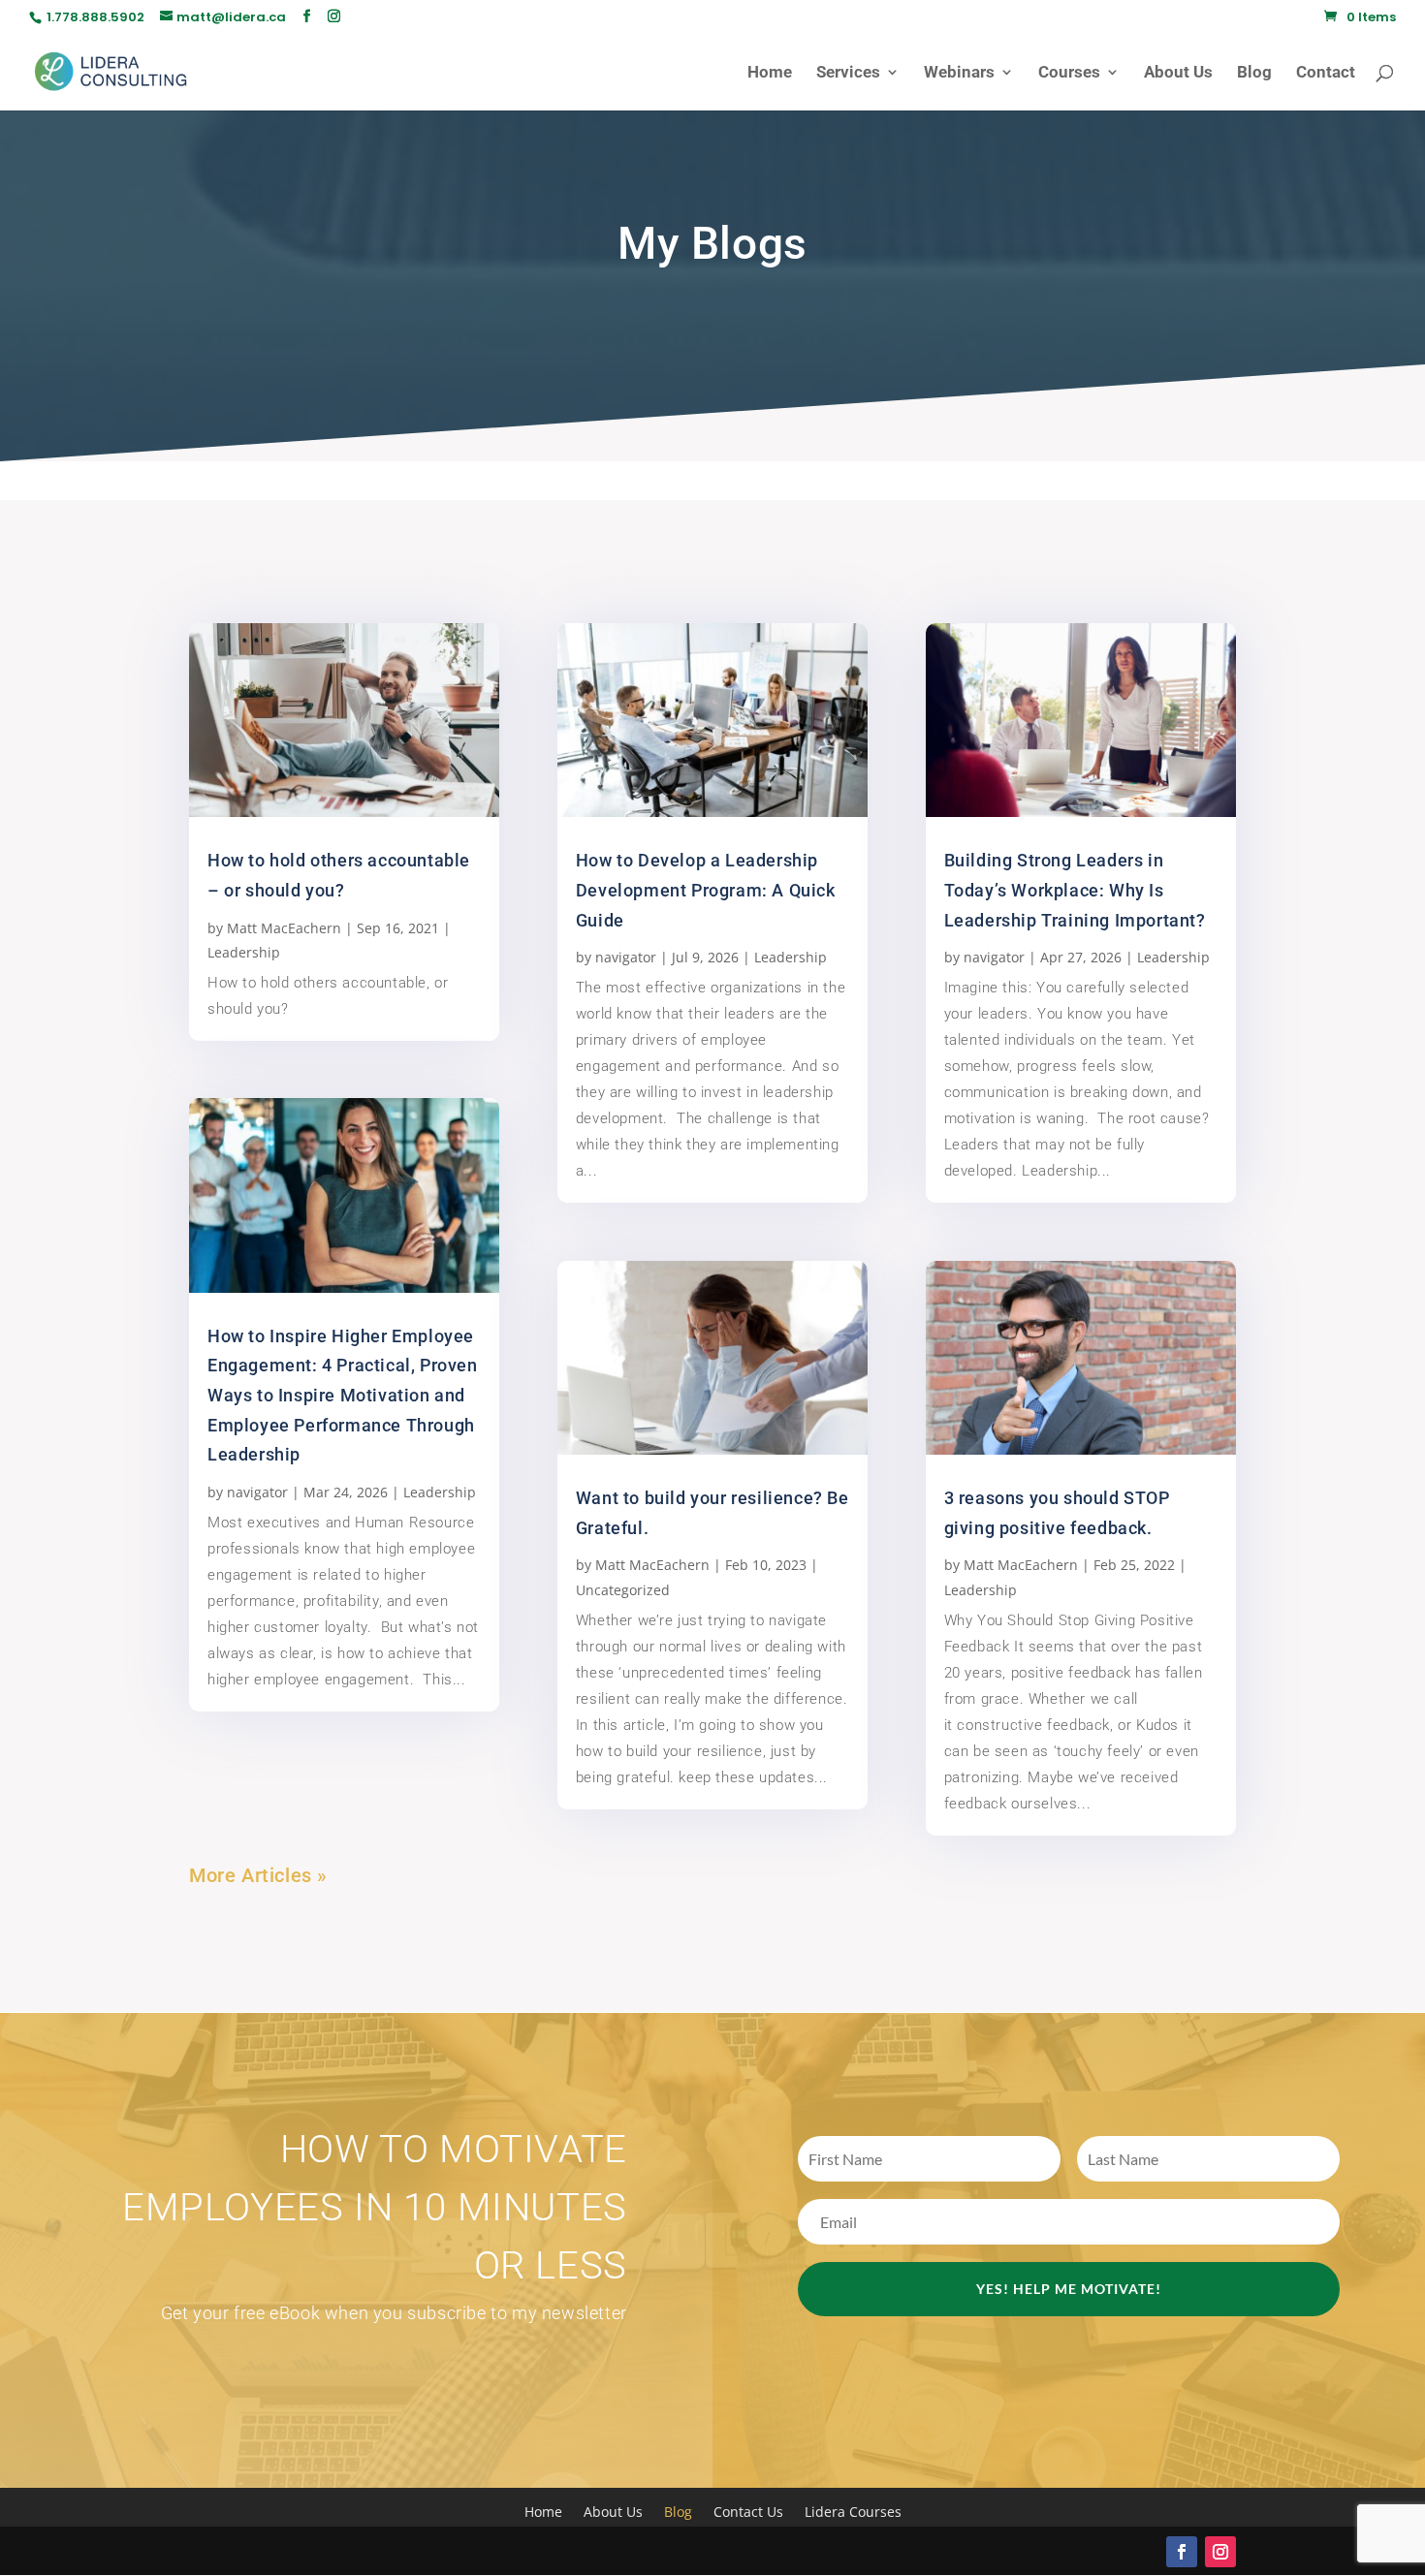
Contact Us (748, 2513)
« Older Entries (395, 1875)
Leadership (244, 952)
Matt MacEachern (284, 928)
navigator (257, 1492)
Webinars (959, 73)
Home (770, 73)
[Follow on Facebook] (1182, 2552)
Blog (1254, 73)
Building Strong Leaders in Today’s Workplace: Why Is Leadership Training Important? (1075, 890)
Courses (1069, 73)
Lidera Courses (853, 2513)
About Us (1178, 73)
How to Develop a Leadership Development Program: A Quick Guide (706, 890)
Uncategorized (623, 1590)
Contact (1326, 73)
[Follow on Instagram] (1220, 2552)
